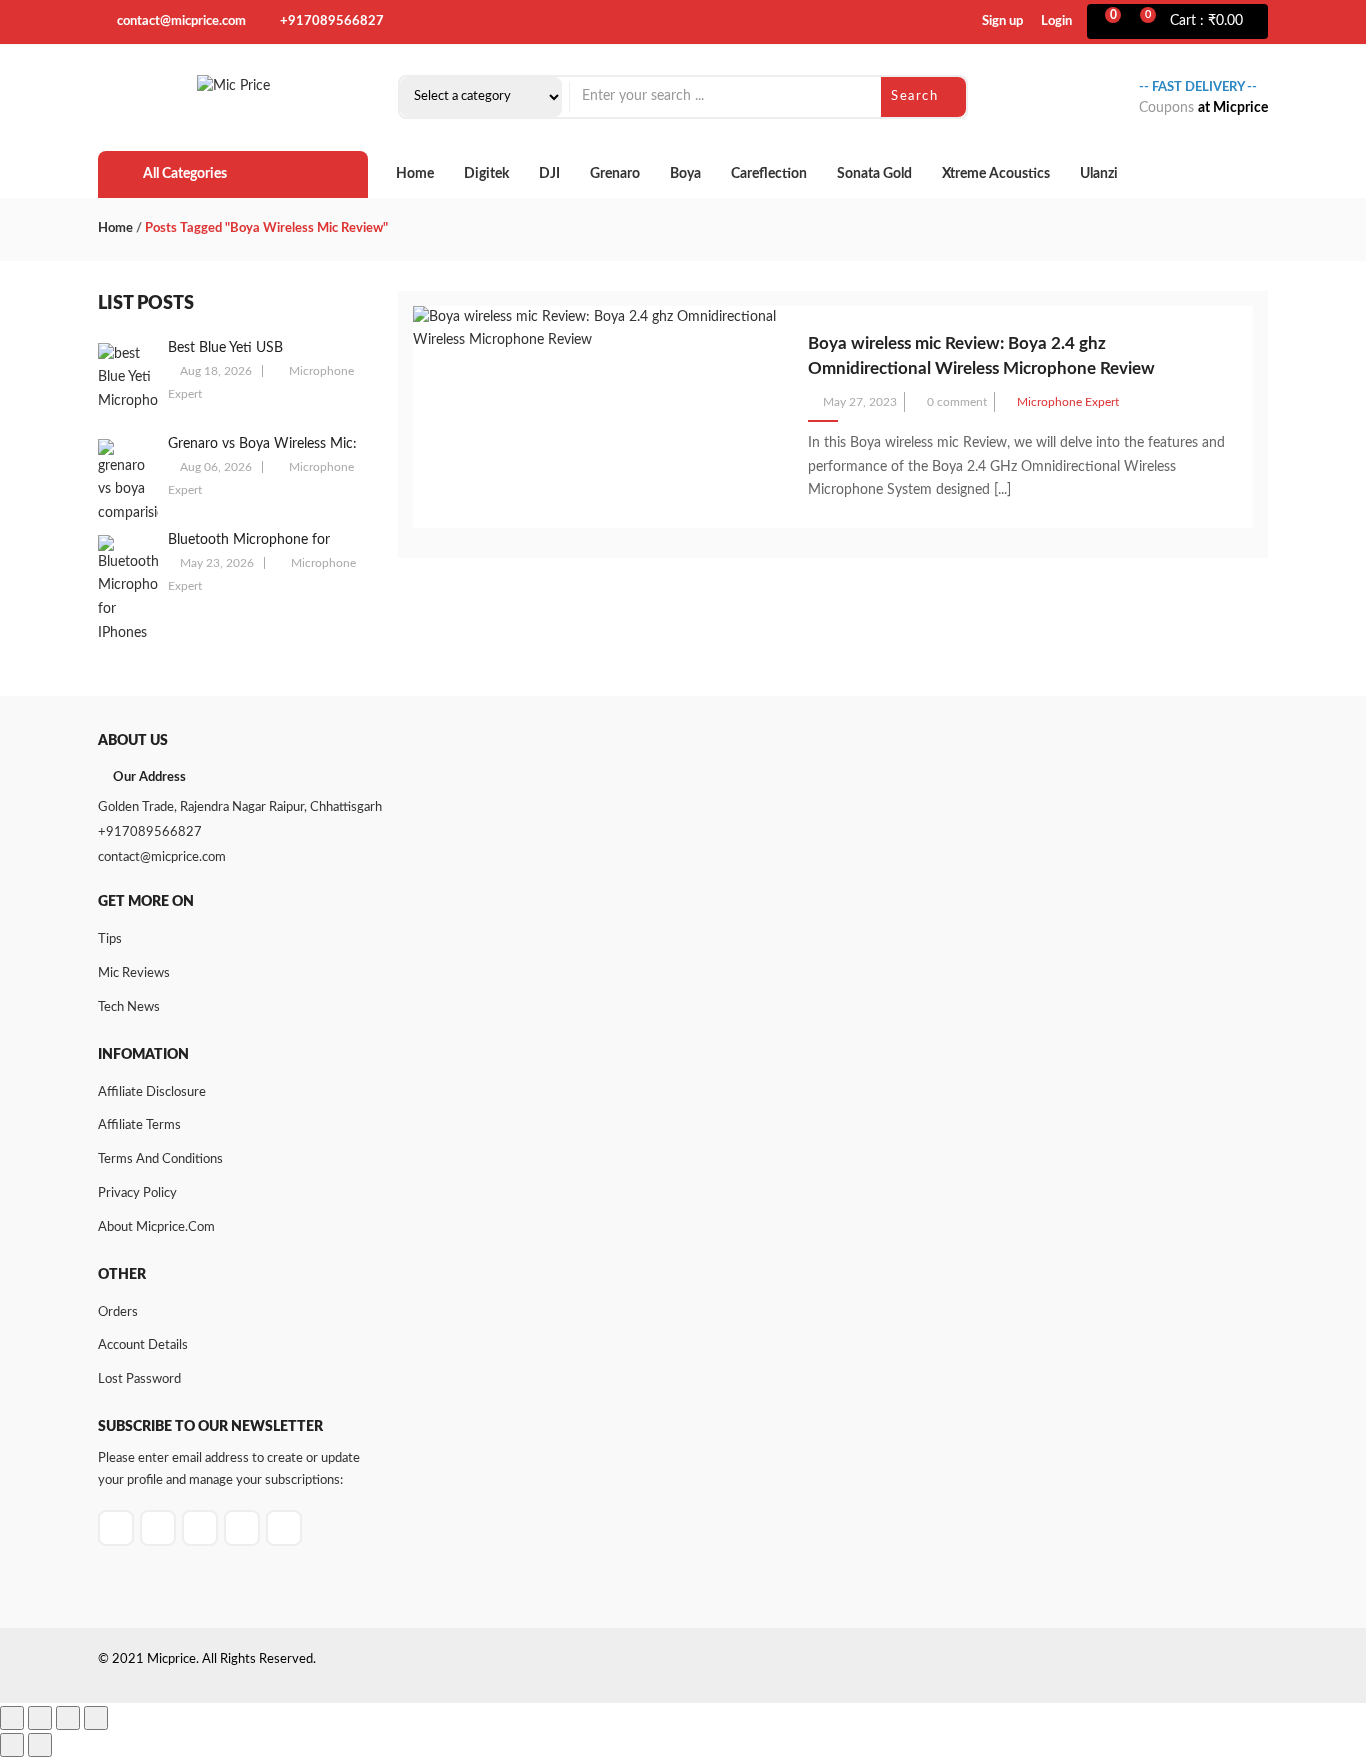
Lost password (139, 1379)
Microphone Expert (1068, 402)
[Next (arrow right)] (40, 1745)
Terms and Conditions (160, 1159)
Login (1056, 21)
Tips (110, 939)
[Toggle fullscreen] (40, 1718)
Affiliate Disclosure (152, 1092)
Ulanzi (1099, 174)
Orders (118, 1312)
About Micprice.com (156, 1227)
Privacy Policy (137, 1193)
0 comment (957, 402)
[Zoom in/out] (12, 1718)
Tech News (129, 1007)
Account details (143, 1345)
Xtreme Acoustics (996, 174)
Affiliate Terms (139, 1125)
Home (415, 174)
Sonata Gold (874, 174)
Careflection (769, 174)
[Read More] (1020, 490)
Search (917, 96)
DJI (549, 174)
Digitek (486, 174)
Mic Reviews (134, 973)
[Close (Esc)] (96, 1718)
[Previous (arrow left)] (12, 1745)
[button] (1203, 22)
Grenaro (615, 174)
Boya (685, 174)
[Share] (68, 1718)
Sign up (1002, 21)
